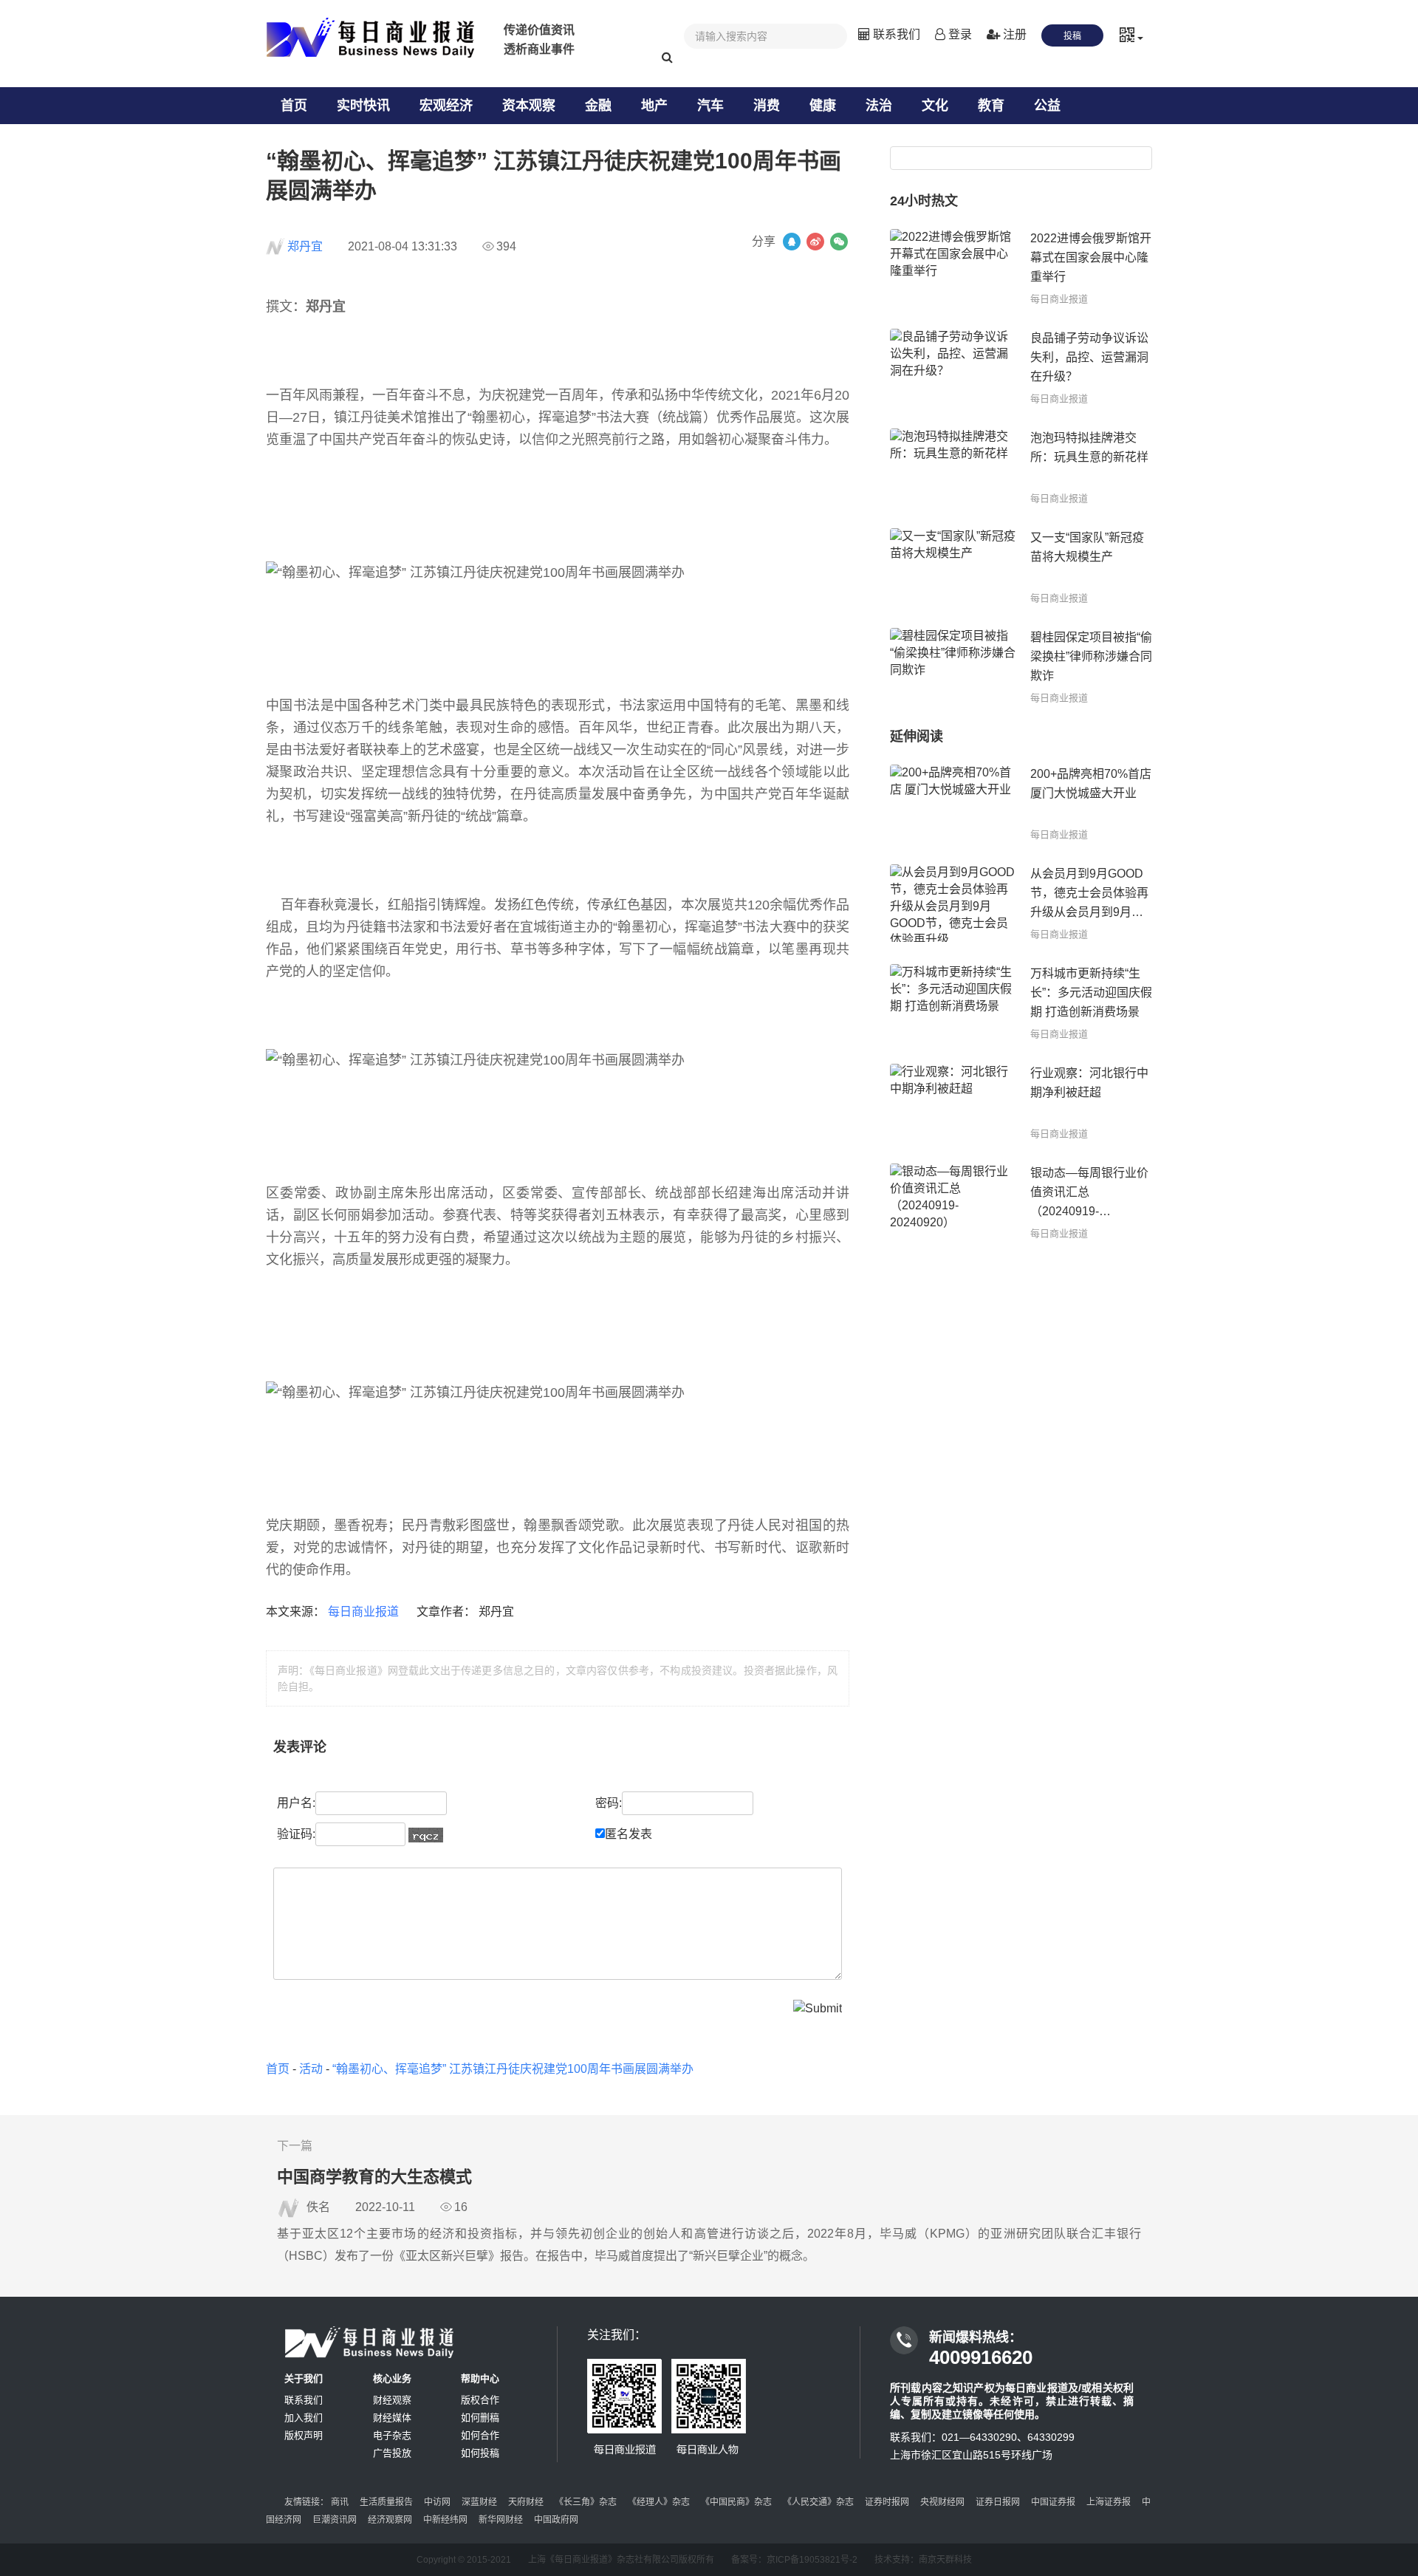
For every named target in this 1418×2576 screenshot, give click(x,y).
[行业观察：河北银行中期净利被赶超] (953, 1103)
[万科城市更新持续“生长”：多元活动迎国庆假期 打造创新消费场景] (953, 1003)
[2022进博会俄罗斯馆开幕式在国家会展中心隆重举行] (953, 268)
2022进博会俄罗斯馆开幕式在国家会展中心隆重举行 (1091, 257)
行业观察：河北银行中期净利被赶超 (1089, 1083)
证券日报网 (998, 2502)
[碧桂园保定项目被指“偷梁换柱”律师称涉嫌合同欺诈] (953, 667)
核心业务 (392, 2378)
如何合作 (480, 2435)
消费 (767, 106)
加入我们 (304, 2418)
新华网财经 (501, 2520)
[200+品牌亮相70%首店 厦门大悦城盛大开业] (953, 803)
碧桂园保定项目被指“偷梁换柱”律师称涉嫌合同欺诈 (1091, 656)
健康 (823, 106)
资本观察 (529, 106)
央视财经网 (942, 2502)
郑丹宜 (305, 246)
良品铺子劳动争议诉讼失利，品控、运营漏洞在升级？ (1089, 357)
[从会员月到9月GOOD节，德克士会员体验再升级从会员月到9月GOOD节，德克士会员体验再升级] (953, 903)
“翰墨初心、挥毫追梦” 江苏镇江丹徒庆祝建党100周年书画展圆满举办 (513, 2069)
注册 (1013, 34)
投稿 (1072, 36)
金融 (598, 106)
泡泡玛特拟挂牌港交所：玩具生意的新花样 (1089, 447)
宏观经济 (446, 106)
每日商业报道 (365, 1612)
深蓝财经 (479, 2502)
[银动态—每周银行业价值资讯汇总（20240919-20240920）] (953, 1202)
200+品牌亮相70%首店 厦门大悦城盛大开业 (1091, 783)
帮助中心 (480, 2378)
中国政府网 (556, 2520)
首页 (294, 106)
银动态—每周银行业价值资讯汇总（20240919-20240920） (1089, 1194)
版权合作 (480, 2400)
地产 (654, 106)
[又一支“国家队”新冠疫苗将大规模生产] (953, 567)
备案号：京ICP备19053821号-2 (794, 2560)
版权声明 (304, 2435)
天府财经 (526, 2502)
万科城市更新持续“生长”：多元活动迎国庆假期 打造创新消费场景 (1091, 993)
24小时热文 (924, 201)
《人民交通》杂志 (818, 2502)
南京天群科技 (945, 2560)
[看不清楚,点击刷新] (426, 1835)
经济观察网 (390, 2520)
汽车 (710, 106)
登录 (959, 34)
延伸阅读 (917, 737)
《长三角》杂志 (586, 2502)
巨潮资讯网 (335, 2520)
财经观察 (392, 2400)
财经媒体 (392, 2418)
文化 (935, 106)
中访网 (437, 2502)
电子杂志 (392, 2435)
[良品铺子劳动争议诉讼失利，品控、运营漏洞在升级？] (953, 368)
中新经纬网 (445, 2520)
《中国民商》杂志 (736, 2502)
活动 (311, 2069)
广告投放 (392, 2453)
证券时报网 (887, 2502)
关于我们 (304, 2378)
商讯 (340, 2502)
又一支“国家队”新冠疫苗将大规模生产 (1087, 547)
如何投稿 (480, 2453)
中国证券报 (1053, 2502)
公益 (1047, 106)
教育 (991, 106)
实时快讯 (363, 106)
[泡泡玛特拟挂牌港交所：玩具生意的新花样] (953, 467)
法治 (879, 106)
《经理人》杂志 (659, 2502)
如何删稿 (480, 2418)
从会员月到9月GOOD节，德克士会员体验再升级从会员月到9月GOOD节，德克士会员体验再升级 (1089, 895)
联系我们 (895, 34)
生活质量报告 (386, 2502)
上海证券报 (1109, 2502)
